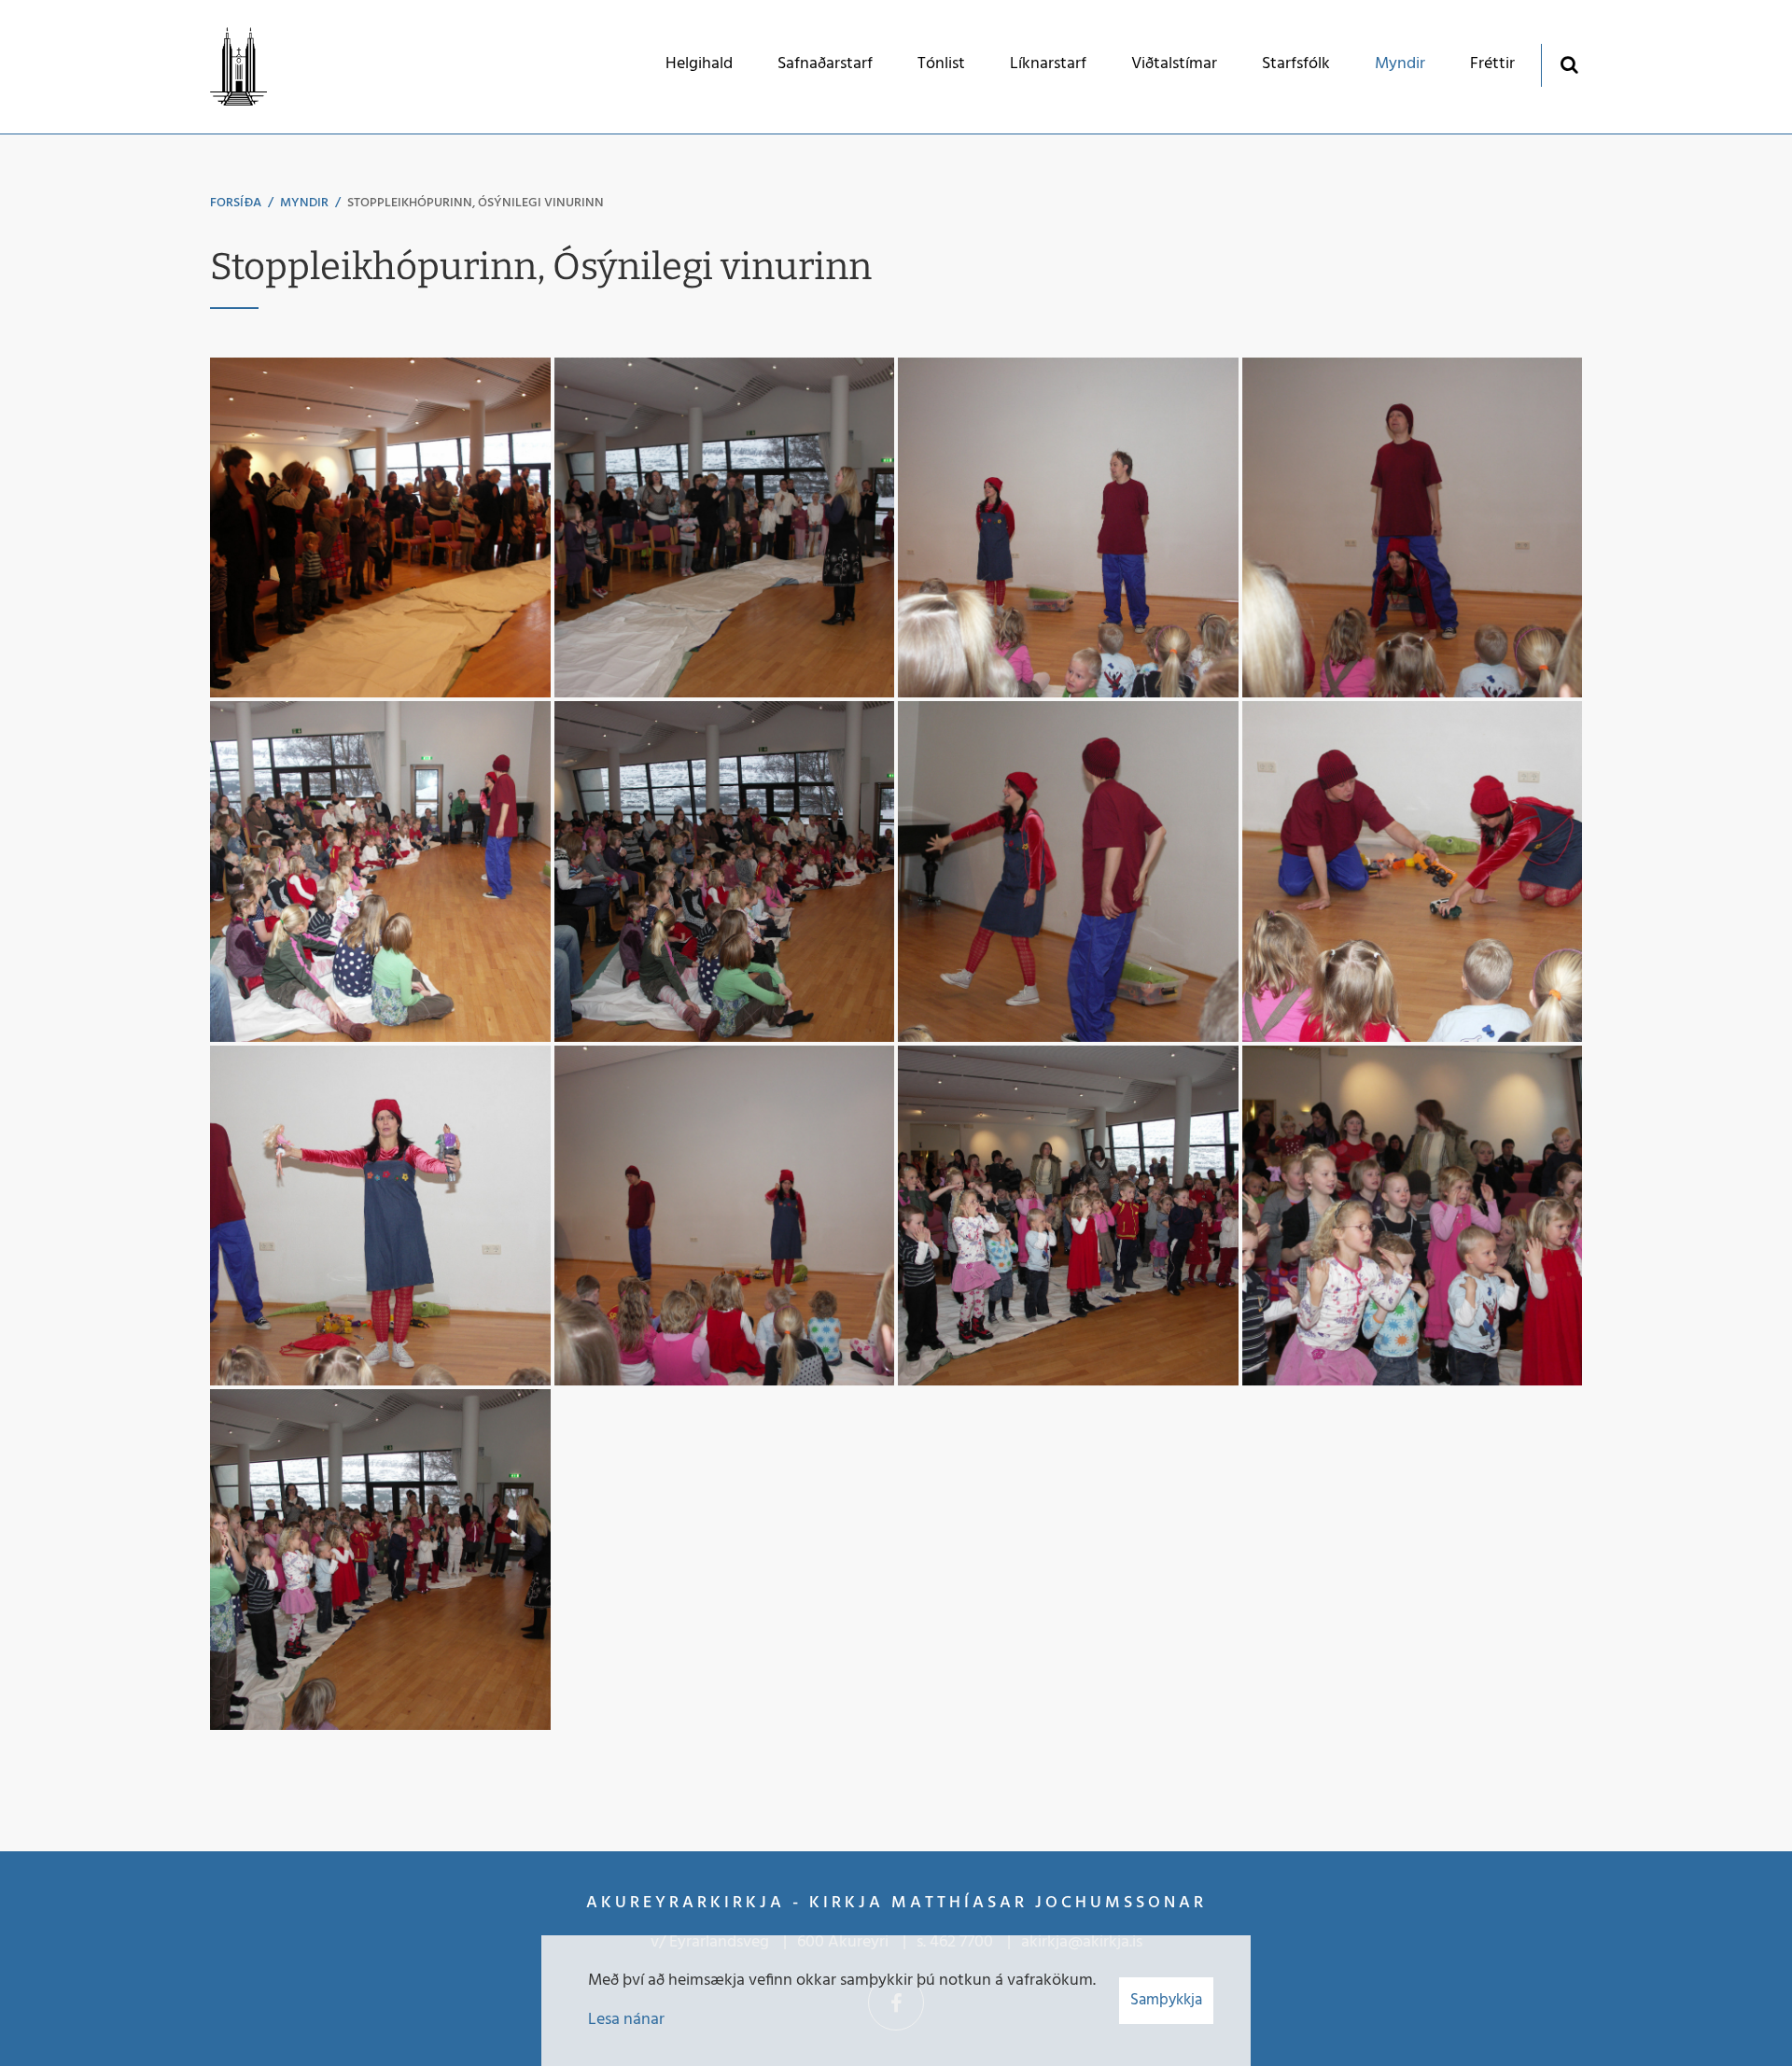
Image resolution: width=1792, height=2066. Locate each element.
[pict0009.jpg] (1413, 528)
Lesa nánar (626, 2020)
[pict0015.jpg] (725, 1216)
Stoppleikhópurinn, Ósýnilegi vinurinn (476, 203)
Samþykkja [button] (1166, 2000)
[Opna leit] (1568, 64)
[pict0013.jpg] (1413, 871)
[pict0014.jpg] (380, 1216)
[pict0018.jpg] (1413, 1216)
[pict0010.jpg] (380, 871)
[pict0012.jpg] (1068, 871)
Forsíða (236, 203)
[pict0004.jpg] (380, 528)
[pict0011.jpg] (725, 871)
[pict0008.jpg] (1068, 528)
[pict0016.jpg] (1068, 1216)
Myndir (304, 203)
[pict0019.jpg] (380, 1560)
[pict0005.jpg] (725, 528)
